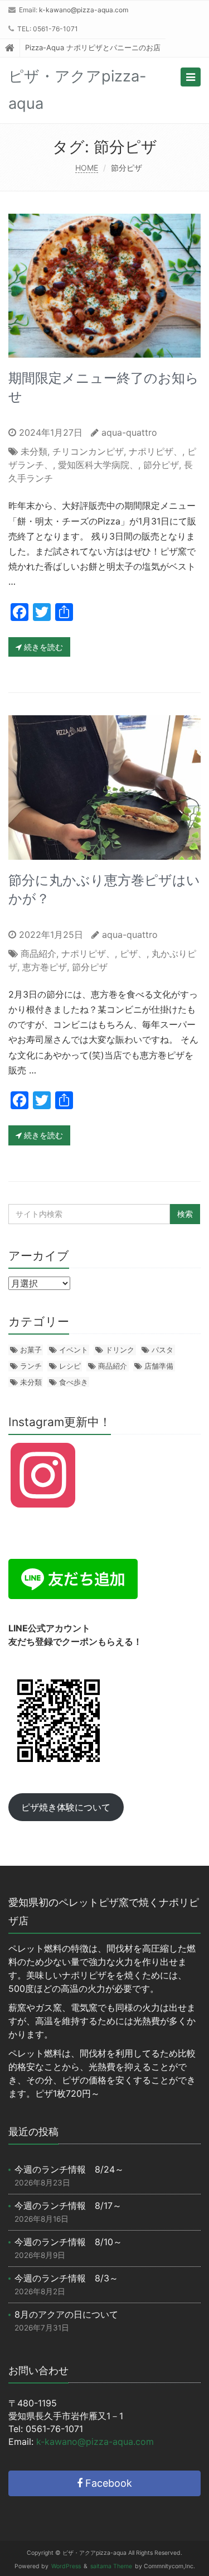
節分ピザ (161, 465)
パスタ (162, 1350)
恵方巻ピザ (45, 967)
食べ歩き (74, 1382)
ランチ (31, 1366)
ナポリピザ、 (155, 451)
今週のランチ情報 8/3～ (66, 2278)
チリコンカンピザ (88, 451)
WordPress (66, 2566)
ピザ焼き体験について (66, 1807)
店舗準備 (159, 1366)
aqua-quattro (129, 432)
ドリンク (120, 1350)
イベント (74, 1350)
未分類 (34, 451)
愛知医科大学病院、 (98, 465)
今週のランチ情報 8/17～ (68, 2206)
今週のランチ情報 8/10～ (68, 2242)
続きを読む (42, 647)
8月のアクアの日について (66, 2314)
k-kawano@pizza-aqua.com (84, 10)
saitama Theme (111, 2566)
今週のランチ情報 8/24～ (69, 2169)
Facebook (107, 2483)
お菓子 (31, 1350)
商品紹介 (38, 954)
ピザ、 (133, 954)
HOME (87, 168)
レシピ (70, 1366)
